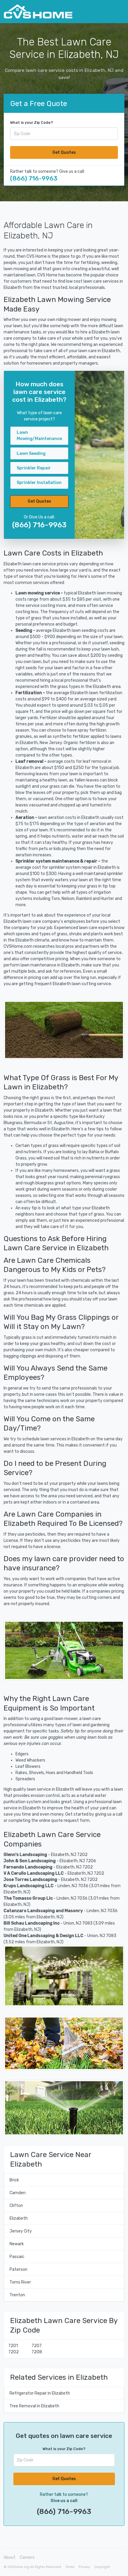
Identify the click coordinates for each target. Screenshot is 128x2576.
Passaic (17, 2257)
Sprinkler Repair (34, 468)
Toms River (20, 2282)
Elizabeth (19, 2218)
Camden (18, 2193)
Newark (17, 2244)
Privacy (84, 2567)
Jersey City (21, 2231)
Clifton (16, 2206)
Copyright (102, 2567)
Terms (70, 2567)
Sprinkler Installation (39, 483)
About (10, 2557)
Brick (14, 2180)
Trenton (17, 2295)
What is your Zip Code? (32, 123)
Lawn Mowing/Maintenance (39, 436)
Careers (27, 2557)
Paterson (18, 2269)
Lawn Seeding (31, 454)
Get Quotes (64, 152)
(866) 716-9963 (34, 178)
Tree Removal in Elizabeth (34, 2406)
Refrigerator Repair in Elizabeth (40, 2393)
